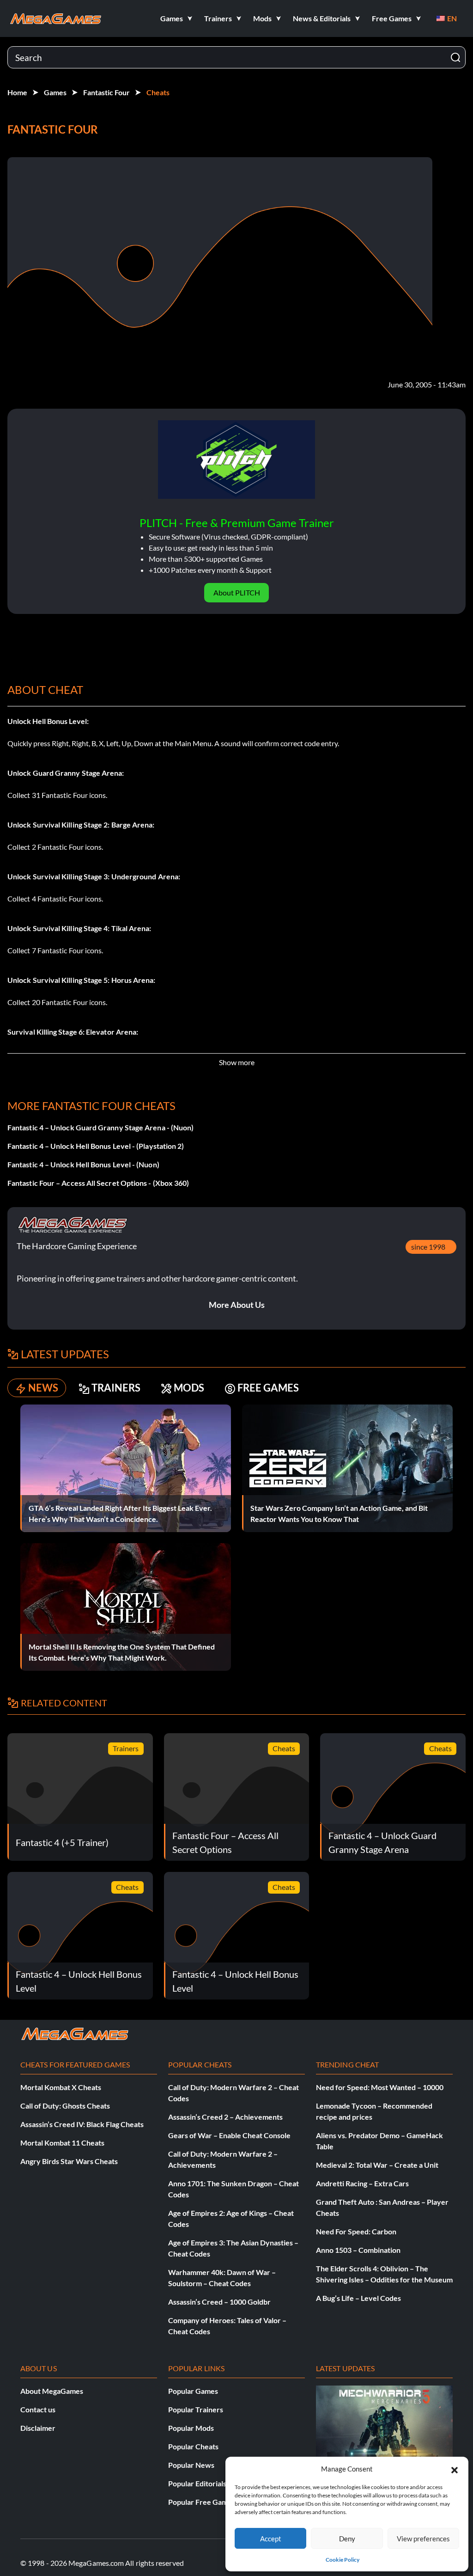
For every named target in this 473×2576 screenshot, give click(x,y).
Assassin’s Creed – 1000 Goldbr (219, 2302)
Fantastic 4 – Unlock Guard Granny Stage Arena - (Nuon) (100, 1127)
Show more (237, 1062)
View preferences (423, 2539)
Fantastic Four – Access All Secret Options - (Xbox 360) (98, 1183)
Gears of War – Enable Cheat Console (229, 2135)
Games (55, 92)
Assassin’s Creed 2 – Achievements (225, 2117)
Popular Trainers (196, 2409)
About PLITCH (237, 592)
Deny (347, 2539)
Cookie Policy (343, 2560)
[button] (455, 2469)
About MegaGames (52, 2391)
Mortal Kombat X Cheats (61, 2087)
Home (17, 92)
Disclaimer (38, 2428)
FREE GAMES (268, 1388)
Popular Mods (191, 2428)
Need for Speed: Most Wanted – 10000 (380, 2087)
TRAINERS (116, 1388)
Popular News (191, 2465)
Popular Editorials (197, 2483)
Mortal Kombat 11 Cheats (62, 2143)
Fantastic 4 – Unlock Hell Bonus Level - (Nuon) (83, 1164)
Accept (271, 2539)
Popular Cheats (193, 2446)
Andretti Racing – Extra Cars (362, 2183)
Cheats (158, 92)
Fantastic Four (106, 92)
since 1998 (428, 1247)
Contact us (38, 2409)
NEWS (43, 1388)
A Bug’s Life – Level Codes (358, 2298)
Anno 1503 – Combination (358, 2250)
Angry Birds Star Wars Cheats (69, 2161)
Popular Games (193, 2391)
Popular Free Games (202, 2502)
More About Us (237, 1305)
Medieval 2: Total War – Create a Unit (377, 2165)
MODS (189, 1388)
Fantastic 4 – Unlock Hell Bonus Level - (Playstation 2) (96, 1146)
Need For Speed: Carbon (356, 2231)
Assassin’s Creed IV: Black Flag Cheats (82, 2124)
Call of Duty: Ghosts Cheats (65, 2106)
